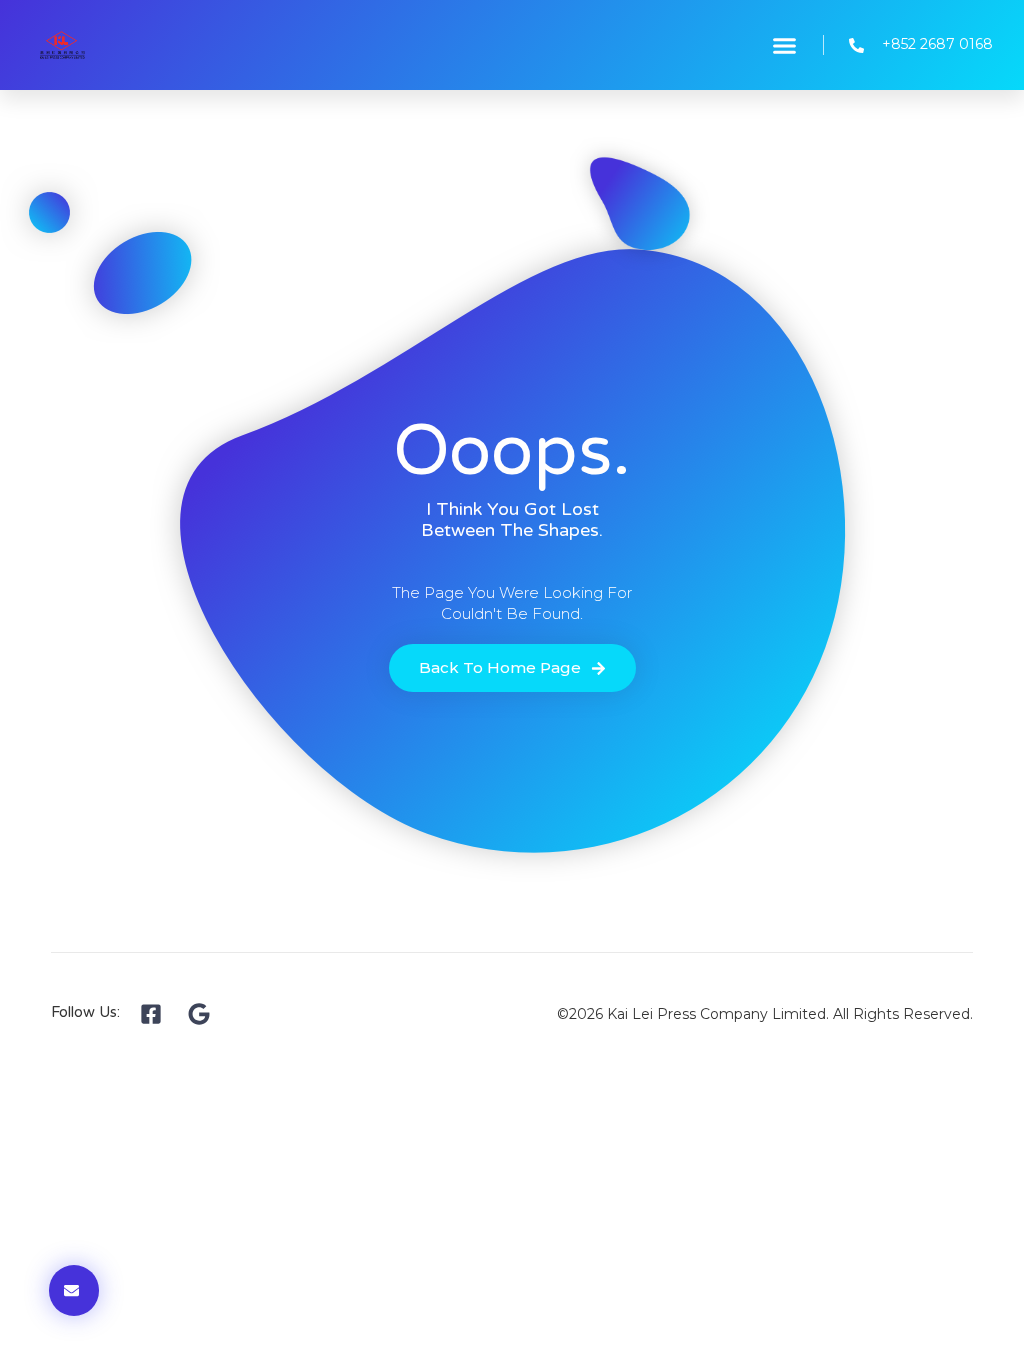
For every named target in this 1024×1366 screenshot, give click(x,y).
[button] (785, 45)
